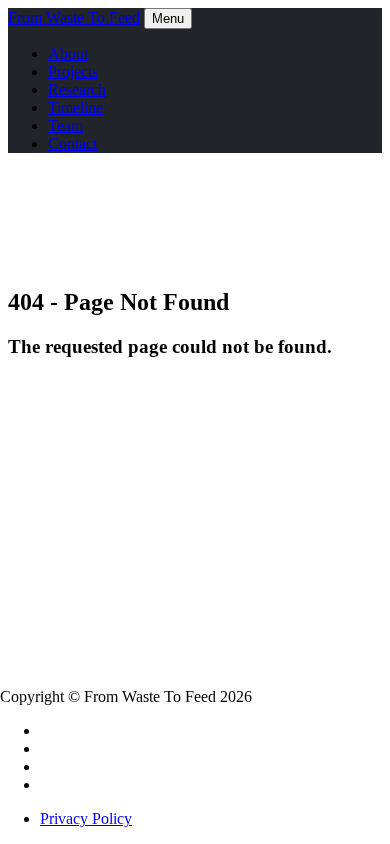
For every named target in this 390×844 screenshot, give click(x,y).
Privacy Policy (86, 818)
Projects (73, 71)
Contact (72, 143)
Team (65, 125)
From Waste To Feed (74, 17)
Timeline (75, 107)
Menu (168, 18)
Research (77, 89)
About (68, 53)
